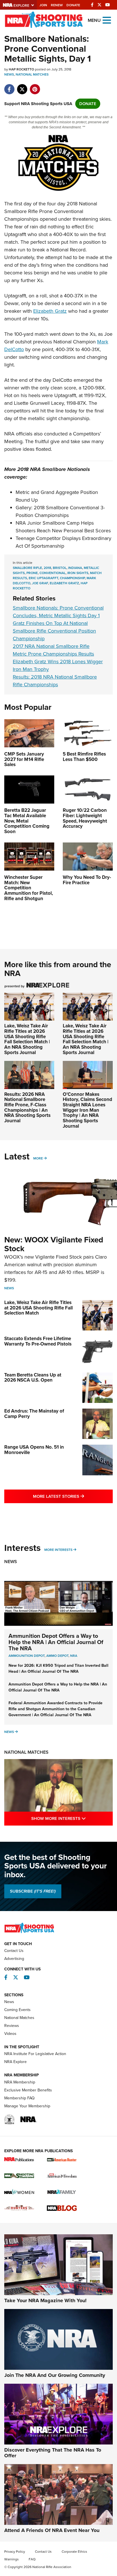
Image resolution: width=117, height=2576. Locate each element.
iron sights (78, 573)
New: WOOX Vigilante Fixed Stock (54, 1244)
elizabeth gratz (64, 583)
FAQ (32, 2559)
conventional (53, 573)
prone (32, 573)
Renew (57, 5)
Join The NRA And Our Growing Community (55, 2375)
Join (43, 5)
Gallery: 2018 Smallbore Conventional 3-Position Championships (60, 511)
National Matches (32, 74)
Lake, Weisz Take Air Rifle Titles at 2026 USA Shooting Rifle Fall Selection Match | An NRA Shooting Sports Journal (27, 1039)
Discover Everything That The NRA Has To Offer (53, 2453)
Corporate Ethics (74, 2552)
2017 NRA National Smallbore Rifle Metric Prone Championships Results (53, 650)
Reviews (12, 2026)
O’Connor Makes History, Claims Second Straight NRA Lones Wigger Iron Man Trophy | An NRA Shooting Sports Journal (87, 1110)
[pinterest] (35, 86)
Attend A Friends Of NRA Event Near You (52, 2530)
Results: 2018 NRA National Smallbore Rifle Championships (55, 681)
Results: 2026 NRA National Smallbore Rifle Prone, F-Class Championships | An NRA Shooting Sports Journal (27, 1107)
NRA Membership (20, 2082)
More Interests (58, 1550)
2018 (47, 568)
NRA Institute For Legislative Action (35, 2054)
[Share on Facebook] (9, 86)
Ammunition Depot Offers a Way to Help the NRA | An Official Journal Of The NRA (56, 1642)
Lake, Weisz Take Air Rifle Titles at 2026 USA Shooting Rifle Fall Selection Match (38, 1308)
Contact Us (14, 1951)
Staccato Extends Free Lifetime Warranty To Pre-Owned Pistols (38, 1341)
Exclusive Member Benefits (28, 2090)
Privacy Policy (15, 2552)
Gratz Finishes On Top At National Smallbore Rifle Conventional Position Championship (54, 631)
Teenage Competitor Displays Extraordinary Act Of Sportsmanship (63, 542)
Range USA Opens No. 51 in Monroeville (34, 1450)
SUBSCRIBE (33, 1891)
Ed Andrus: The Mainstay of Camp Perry (34, 1414)
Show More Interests (72, 1818)
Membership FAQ (19, 2098)
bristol (60, 568)
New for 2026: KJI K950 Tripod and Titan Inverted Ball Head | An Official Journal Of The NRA (58, 1668)
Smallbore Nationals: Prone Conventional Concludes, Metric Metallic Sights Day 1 (58, 612)
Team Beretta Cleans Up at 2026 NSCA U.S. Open (33, 1378)
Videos (10, 2034)
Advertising (14, 1959)
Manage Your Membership (27, 2106)
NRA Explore (15, 2062)
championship (72, 578)
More (38, 1158)
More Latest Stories (73, 1496)
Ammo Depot (57, 1656)
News (9, 74)
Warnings (12, 2559)
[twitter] (22, 86)
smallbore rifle (27, 568)
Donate (73, 5)
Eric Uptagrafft (43, 578)
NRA (74, 1656)
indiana (75, 568)
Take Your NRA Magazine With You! (45, 2300)
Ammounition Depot (27, 1656)
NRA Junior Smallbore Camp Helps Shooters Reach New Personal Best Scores (63, 527)
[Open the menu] (107, 20)
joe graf (40, 583)
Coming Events (17, 2010)
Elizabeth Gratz (50, 311)
